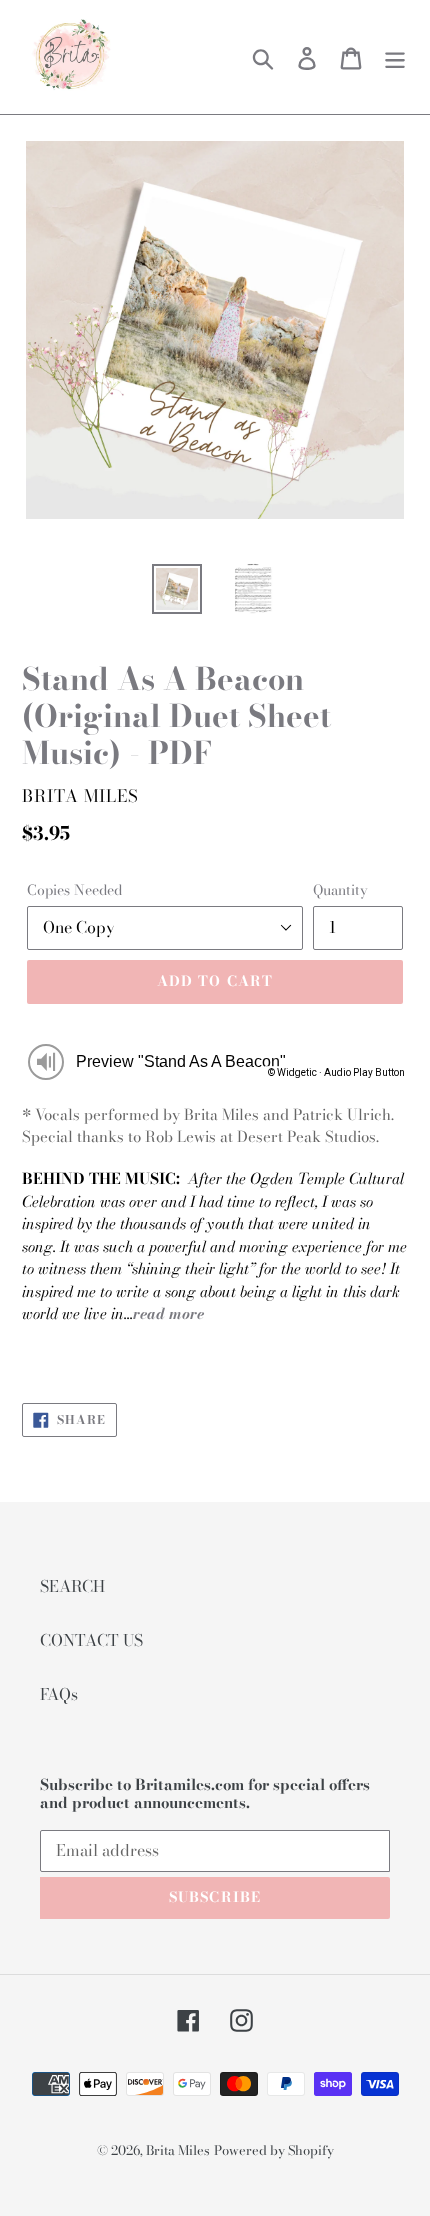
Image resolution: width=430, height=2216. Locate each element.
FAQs (59, 1694)
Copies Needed (74, 890)
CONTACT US (91, 1640)
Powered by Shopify (274, 2150)
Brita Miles (178, 2150)
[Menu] (395, 57)
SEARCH (72, 1586)
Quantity (340, 890)
